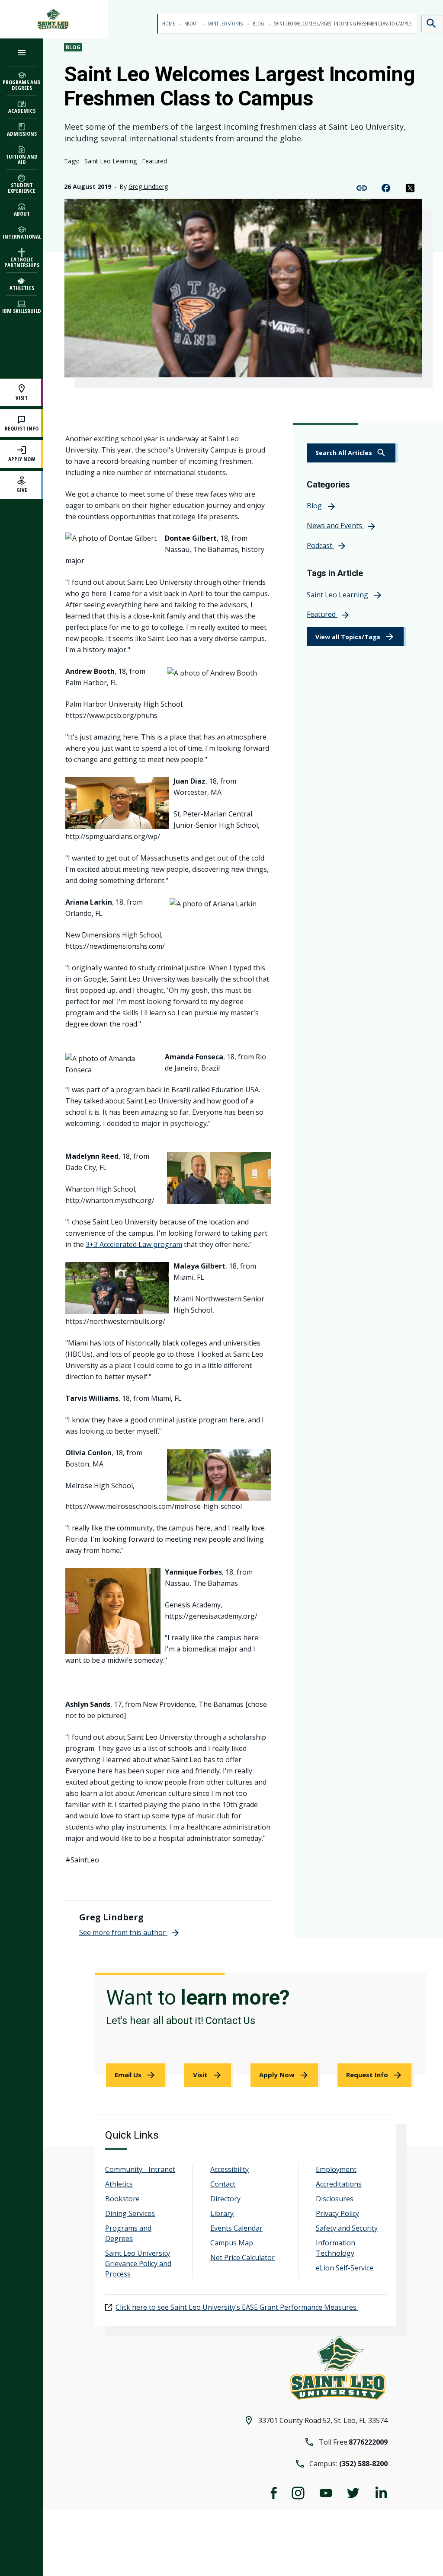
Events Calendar (236, 2228)
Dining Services (130, 2213)
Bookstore (122, 2199)
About (192, 24)
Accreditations (339, 2184)
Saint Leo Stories (226, 24)
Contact (223, 2184)
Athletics (119, 2184)
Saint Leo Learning (111, 161)
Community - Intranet (140, 2169)
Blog (259, 24)
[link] (352, 453)
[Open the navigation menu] (22, 53)
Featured (154, 161)
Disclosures (335, 2199)
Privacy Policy (337, 2213)
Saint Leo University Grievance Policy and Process (138, 2264)
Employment (336, 2169)
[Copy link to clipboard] (362, 187)
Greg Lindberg (148, 187)
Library (222, 2213)
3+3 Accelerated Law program (134, 1244)
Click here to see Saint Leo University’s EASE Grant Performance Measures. (237, 2307)
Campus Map (232, 2243)
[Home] (54, 19)
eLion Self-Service (345, 2268)
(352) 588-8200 (363, 2464)
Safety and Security (347, 2228)
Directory (225, 2199)
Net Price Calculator (242, 2257)
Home (169, 24)
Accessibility (230, 2169)
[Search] (432, 24)
